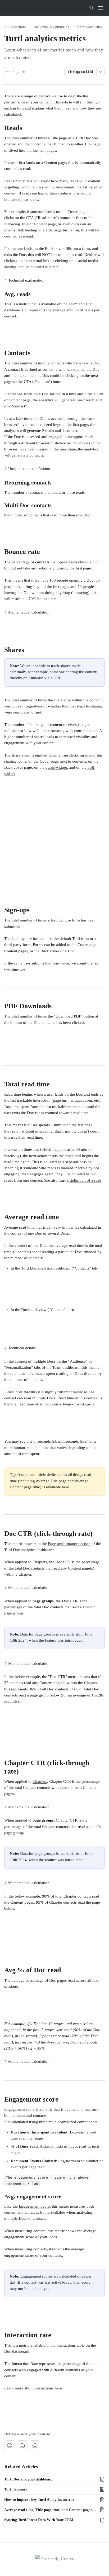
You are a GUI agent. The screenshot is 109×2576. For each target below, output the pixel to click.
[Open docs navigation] (101, 8)
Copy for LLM (83, 72)
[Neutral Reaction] (22, 2446)
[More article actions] (101, 72)
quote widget (56, 767)
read (85, 363)
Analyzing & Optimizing (51, 27)
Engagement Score (34, 2206)
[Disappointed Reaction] (10, 2446)
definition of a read (85, 1180)
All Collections (15, 27)
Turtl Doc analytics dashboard (46, 1268)
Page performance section (69, 1544)
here (65, 1487)
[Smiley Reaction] (35, 2446)
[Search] (92, 8)
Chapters (40, 1562)
